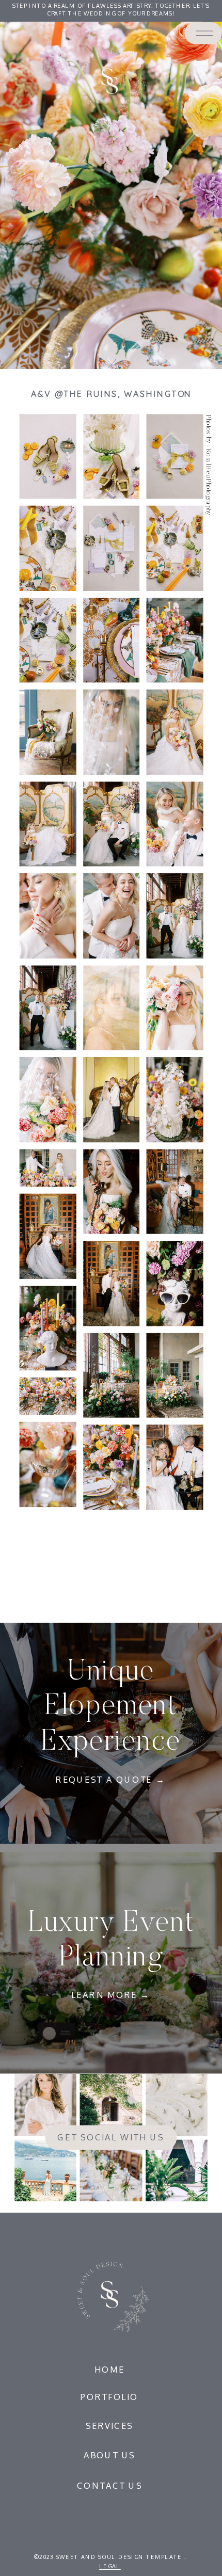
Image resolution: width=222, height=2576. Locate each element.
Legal (110, 2566)
